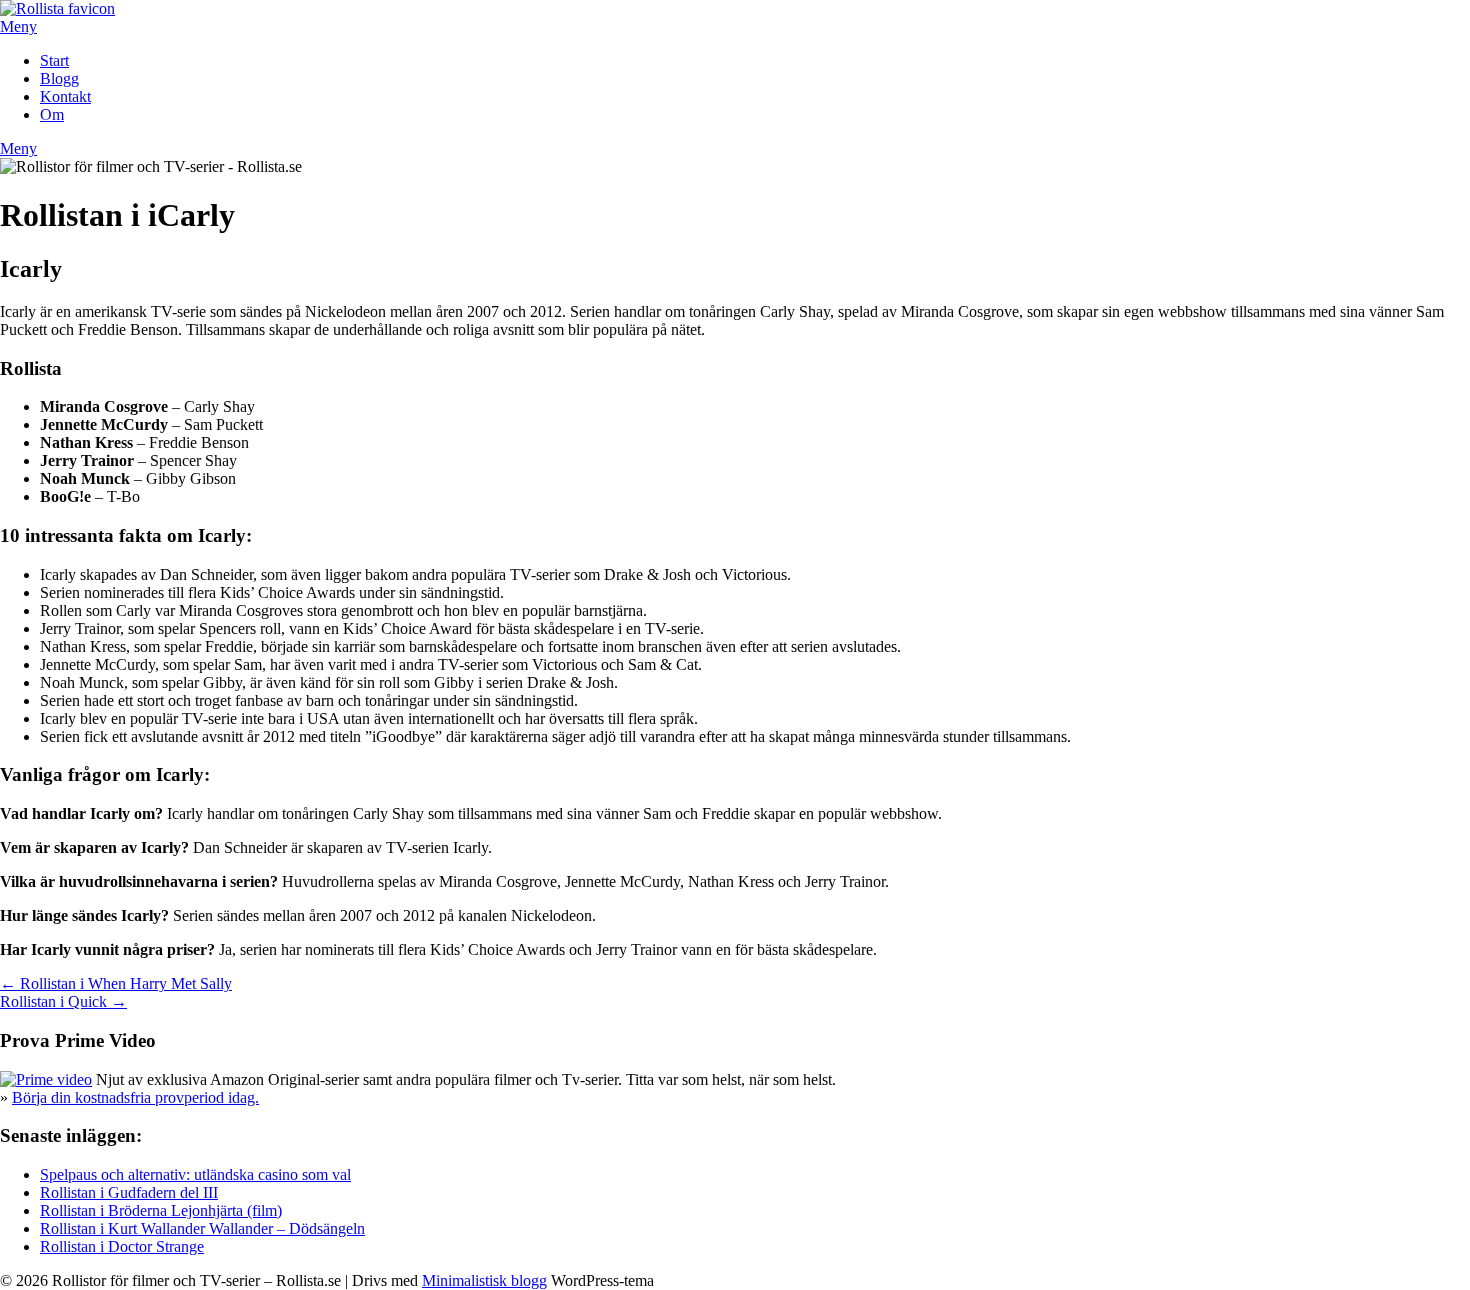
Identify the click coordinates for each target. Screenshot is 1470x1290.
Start (54, 60)
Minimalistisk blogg (484, 1280)
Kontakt (65, 96)
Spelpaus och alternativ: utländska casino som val (195, 1174)
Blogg (59, 78)
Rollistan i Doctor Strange (122, 1246)
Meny (18, 26)
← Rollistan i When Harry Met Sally (116, 983)
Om (52, 114)
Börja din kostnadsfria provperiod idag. (135, 1097)
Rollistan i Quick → (63, 1001)
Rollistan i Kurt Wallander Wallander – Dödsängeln (202, 1228)
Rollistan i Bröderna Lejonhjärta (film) (161, 1210)
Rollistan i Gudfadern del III (129, 1192)
